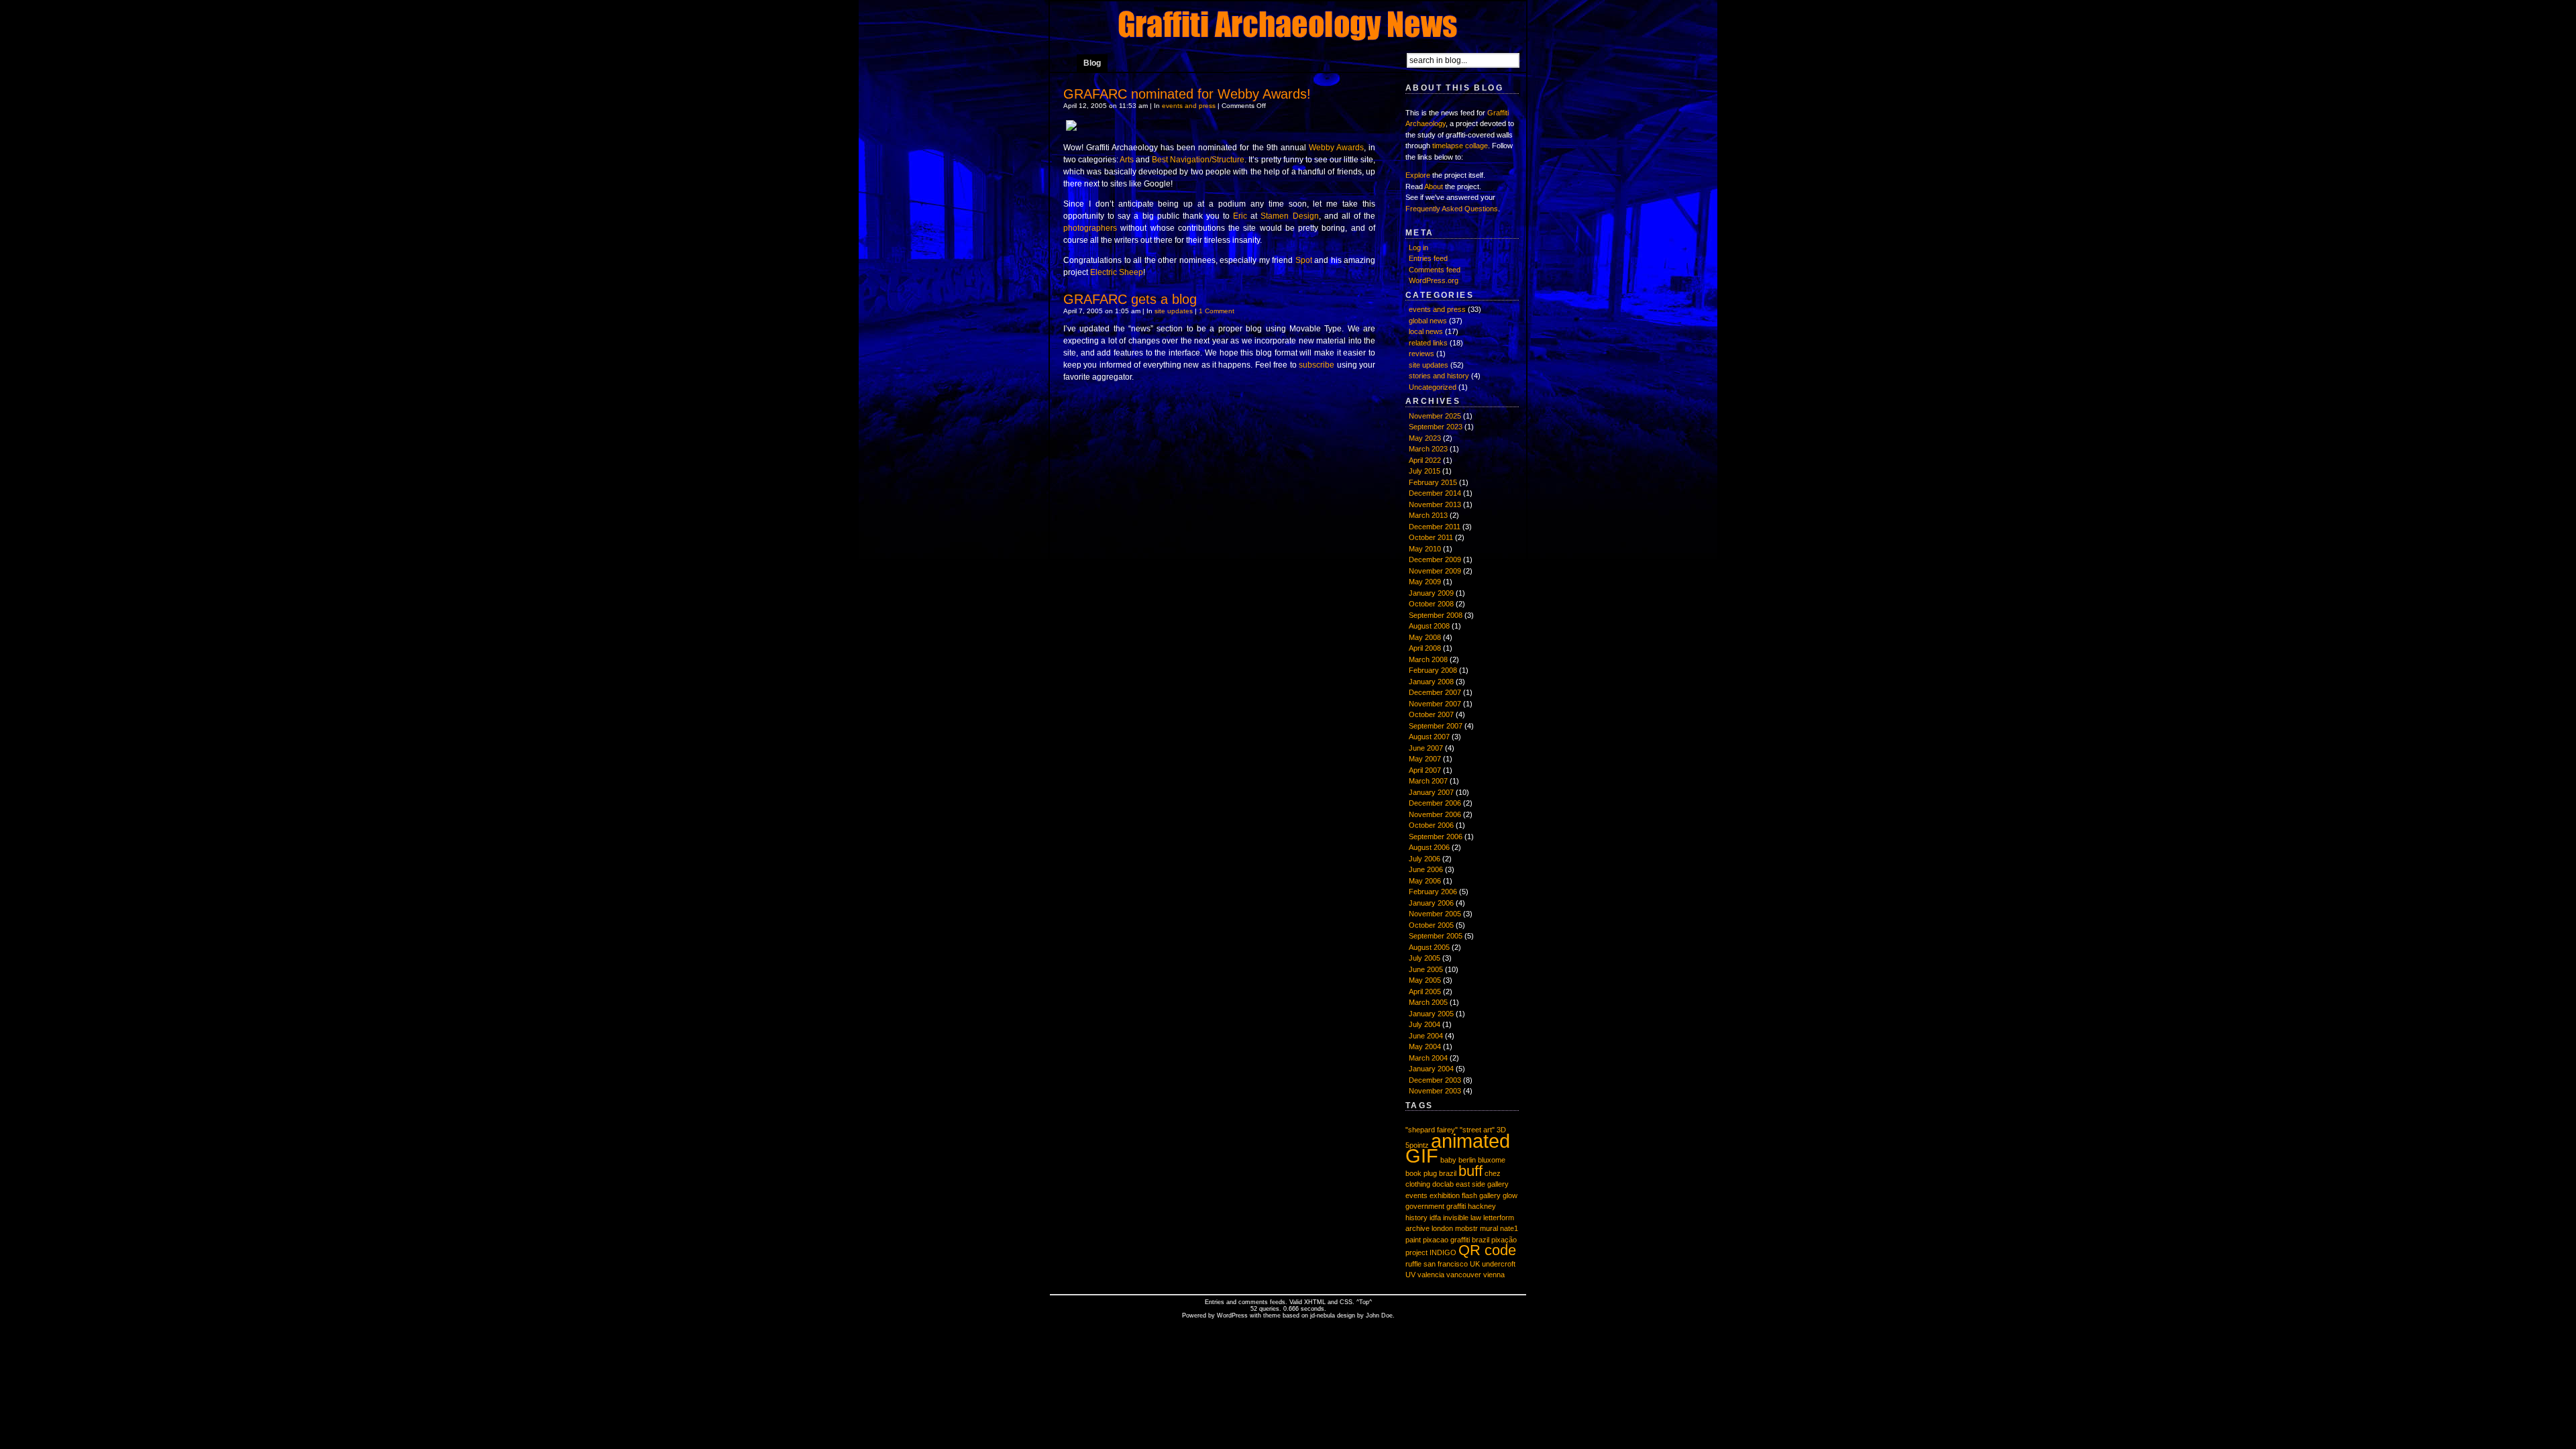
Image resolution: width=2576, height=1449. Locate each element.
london (1442, 1228)
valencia (1431, 1275)
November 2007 (1435, 704)
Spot (1304, 260)
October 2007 (1431, 714)
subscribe (1317, 365)
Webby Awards (1336, 148)
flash (1469, 1195)
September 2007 (1436, 726)
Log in (1418, 248)
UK (1475, 1264)
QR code (1487, 1250)
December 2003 (1435, 1080)
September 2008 (1436, 615)
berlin (1467, 1160)
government (1425, 1206)
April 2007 (1425, 770)
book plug (1421, 1173)
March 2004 (1428, 1058)
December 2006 (1435, 803)
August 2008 (1429, 626)
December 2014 (1435, 493)
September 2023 (1436, 427)
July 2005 (1425, 958)
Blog (1092, 63)
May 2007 (1425, 759)
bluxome (1492, 1160)
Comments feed (1435, 270)
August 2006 (1429, 847)
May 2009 (1425, 582)
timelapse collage (1460, 146)
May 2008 (1425, 637)
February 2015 (1433, 482)
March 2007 (1428, 781)
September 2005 (1436, 936)
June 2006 (1426, 869)
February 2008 (1433, 670)
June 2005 (1426, 969)
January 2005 (1431, 1014)
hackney (1482, 1206)
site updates (1174, 311)
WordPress (1232, 1316)
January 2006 (1431, 903)
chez (1493, 1173)
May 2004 (1425, 1046)
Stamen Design (1289, 216)
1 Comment (1217, 311)
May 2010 (1425, 549)
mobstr (1466, 1228)
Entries (1215, 1302)
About (1434, 186)
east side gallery (1482, 1184)
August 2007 (1429, 737)
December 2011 (1435, 527)
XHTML (1315, 1302)
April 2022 (1425, 460)
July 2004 (1425, 1024)
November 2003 (1435, 1091)
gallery (1490, 1195)
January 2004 (1431, 1069)
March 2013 (1428, 515)
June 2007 (1426, 748)
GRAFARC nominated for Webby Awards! (1187, 94)
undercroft (1499, 1264)
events (1416, 1195)
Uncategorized (1433, 387)
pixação (1504, 1240)
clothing (1418, 1184)
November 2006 (1435, 814)
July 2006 (1425, 859)
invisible (1456, 1218)
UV (1410, 1275)
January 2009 (1431, 593)
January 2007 (1431, 792)
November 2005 (1435, 914)
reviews (1421, 354)
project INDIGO (1431, 1252)
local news (1426, 331)
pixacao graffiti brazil (1456, 1240)
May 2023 (1425, 438)
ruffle (1413, 1264)
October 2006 (1431, 825)
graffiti (1456, 1206)
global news (1428, 321)
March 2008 (1428, 659)
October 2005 (1431, 925)
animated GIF (1458, 1148)
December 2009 (1435, 559)
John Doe (1379, 1316)
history (1416, 1218)
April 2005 (1425, 991)
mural (1489, 1228)
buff (1470, 1171)
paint (1413, 1240)
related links (1428, 343)
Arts (1127, 160)
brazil (1448, 1173)
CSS (1346, 1302)
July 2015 (1425, 471)
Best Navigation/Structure (1198, 160)
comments (1253, 1302)
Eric (1240, 216)
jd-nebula (1323, 1316)
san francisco (1446, 1264)
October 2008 (1431, 604)
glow (1510, 1195)
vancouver (1464, 1275)
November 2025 (1435, 416)
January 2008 (1431, 682)
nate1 (1509, 1228)
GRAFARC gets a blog (1130, 299)
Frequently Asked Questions (1452, 209)
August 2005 (1429, 947)
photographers (1090, 228)
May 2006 (1425, 881)
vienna (1494, 1275)
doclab (1443, 1184)
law (1476, 1218)
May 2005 (1425, 980)
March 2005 (1428, 1002)
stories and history (1439, 376)
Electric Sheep (1117, 272)
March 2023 (1428, 449)
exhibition (1445, 1195)
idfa (1435, 1218)
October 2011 (1431, 537)
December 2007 (1435, 692)
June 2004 (1426, 1036)
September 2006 (1436, 837)
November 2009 (1435, 571)
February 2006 (1433, 892)
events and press (1189, 106)
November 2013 (1435, 504)
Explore (1418, 175)
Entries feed (1428, 258)
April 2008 (1425, 648)
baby (1448, 1160)
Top (1364, 1302)
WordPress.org (1434, 280)
